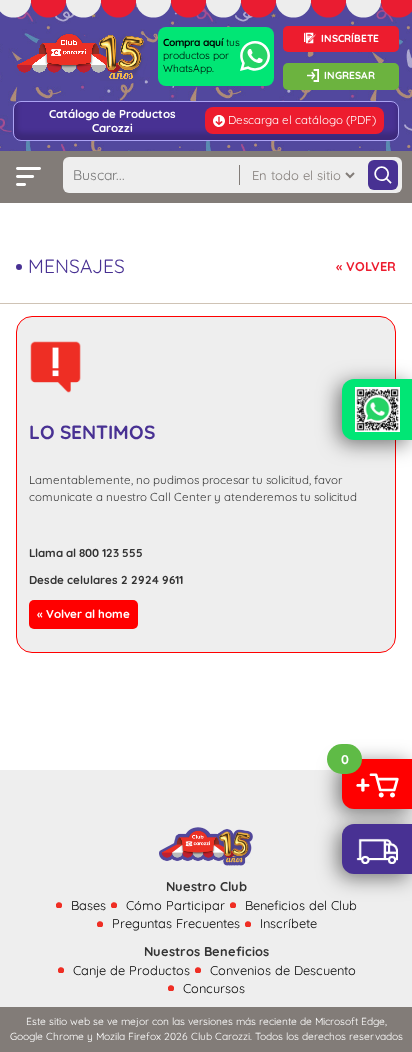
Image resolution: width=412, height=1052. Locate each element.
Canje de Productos (131, 970)
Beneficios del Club (301, 905)
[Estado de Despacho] (377, 849)
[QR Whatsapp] (377, 409)
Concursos (214, 988)
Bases (88, 905)
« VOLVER (366, 266)
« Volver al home (83, 613)
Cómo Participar (175, 905)
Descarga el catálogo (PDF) (302, 119)
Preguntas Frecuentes (176, 923)
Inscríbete (288, 923)
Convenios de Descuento (283, 970)
